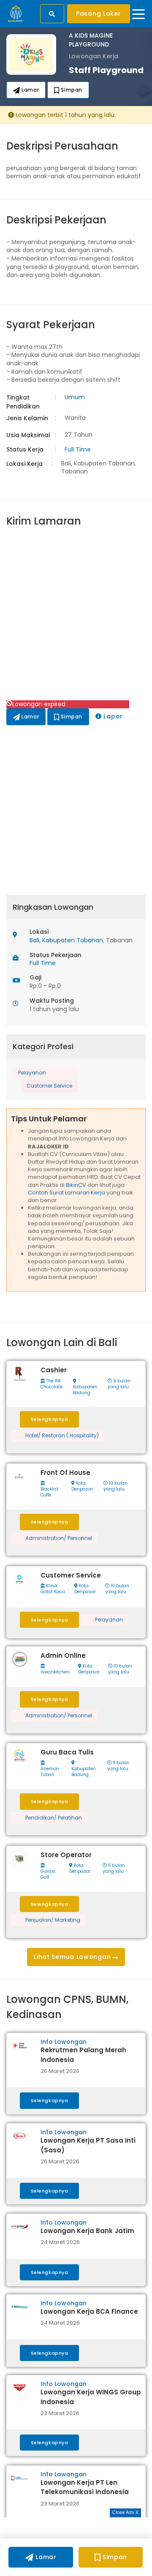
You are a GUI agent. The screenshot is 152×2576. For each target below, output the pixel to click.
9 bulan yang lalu (119, 1384)
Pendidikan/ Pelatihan (54, 1818)
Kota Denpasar (82, 1486)
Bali (34, 940)
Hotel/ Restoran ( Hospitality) (62, 1436)
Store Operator (66, 1855)
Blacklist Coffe (50, 1492)
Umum (75, 397)
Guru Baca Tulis (67, 1752)
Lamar (30, 90)
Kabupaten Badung (85, 1390)
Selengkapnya (50, 1419)
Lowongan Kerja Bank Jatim (87, 2231)
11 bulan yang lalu (118, 1766)
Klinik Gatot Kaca (53, 1589)
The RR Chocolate (52, 1384)
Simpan (71, 90)
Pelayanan (32, 1073)
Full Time (78, 449)
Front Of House (65, 1473)
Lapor (112, 716)
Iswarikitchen (55, 1672)
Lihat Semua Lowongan (73, 1957)
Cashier (54, 1370)
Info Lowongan (64, 2042)
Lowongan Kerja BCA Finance (89, 2311)
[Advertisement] (76, 615)
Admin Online (63, 1655)
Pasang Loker (98, 14)
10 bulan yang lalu (115, 1486)
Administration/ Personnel (59, 1538)
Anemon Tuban (50, 1772)
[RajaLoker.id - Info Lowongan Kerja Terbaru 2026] (16, 13)
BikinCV (76, 1185)
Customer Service (49, 1086)
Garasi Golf (48, 1874)
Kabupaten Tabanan (73, 940)
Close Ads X (125, 2512)
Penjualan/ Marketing (53, 1920)
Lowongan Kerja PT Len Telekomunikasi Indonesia (85, 2487)
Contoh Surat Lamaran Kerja (66, 1193)
